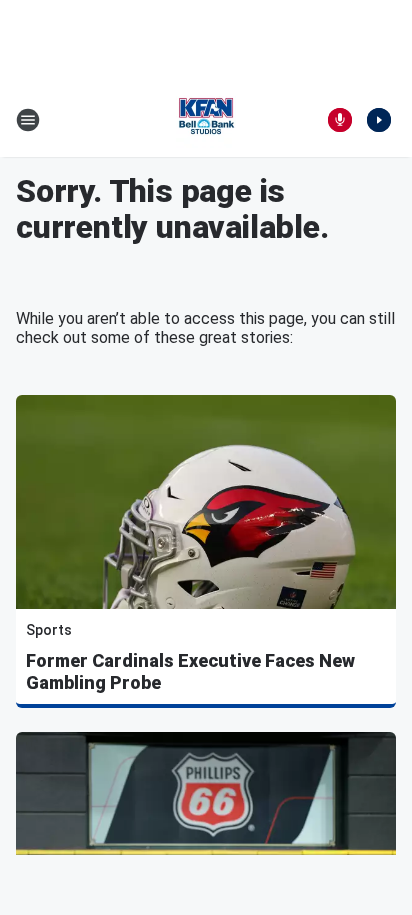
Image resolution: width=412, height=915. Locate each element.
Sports (49, 630)
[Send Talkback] (340, 120)
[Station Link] (206, 120)
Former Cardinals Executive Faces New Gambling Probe (190, 671)
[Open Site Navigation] (28, 120)
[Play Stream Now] (379, 120)
